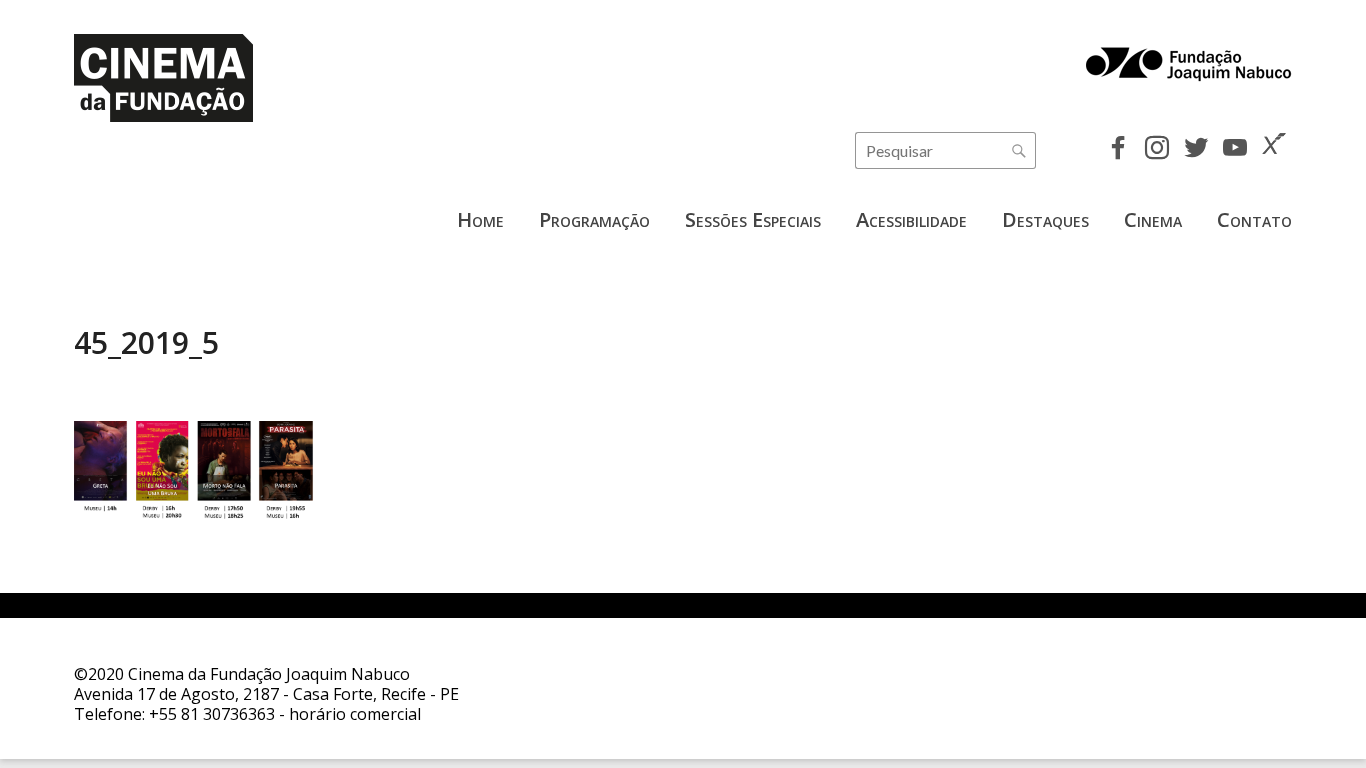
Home (480, 219)
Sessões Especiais (753, 219)
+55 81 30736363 (212, 714)
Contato (1254, 219)
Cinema (1153, 219)
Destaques (1045, 219)
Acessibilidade (911, 219)
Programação (594, 219)
